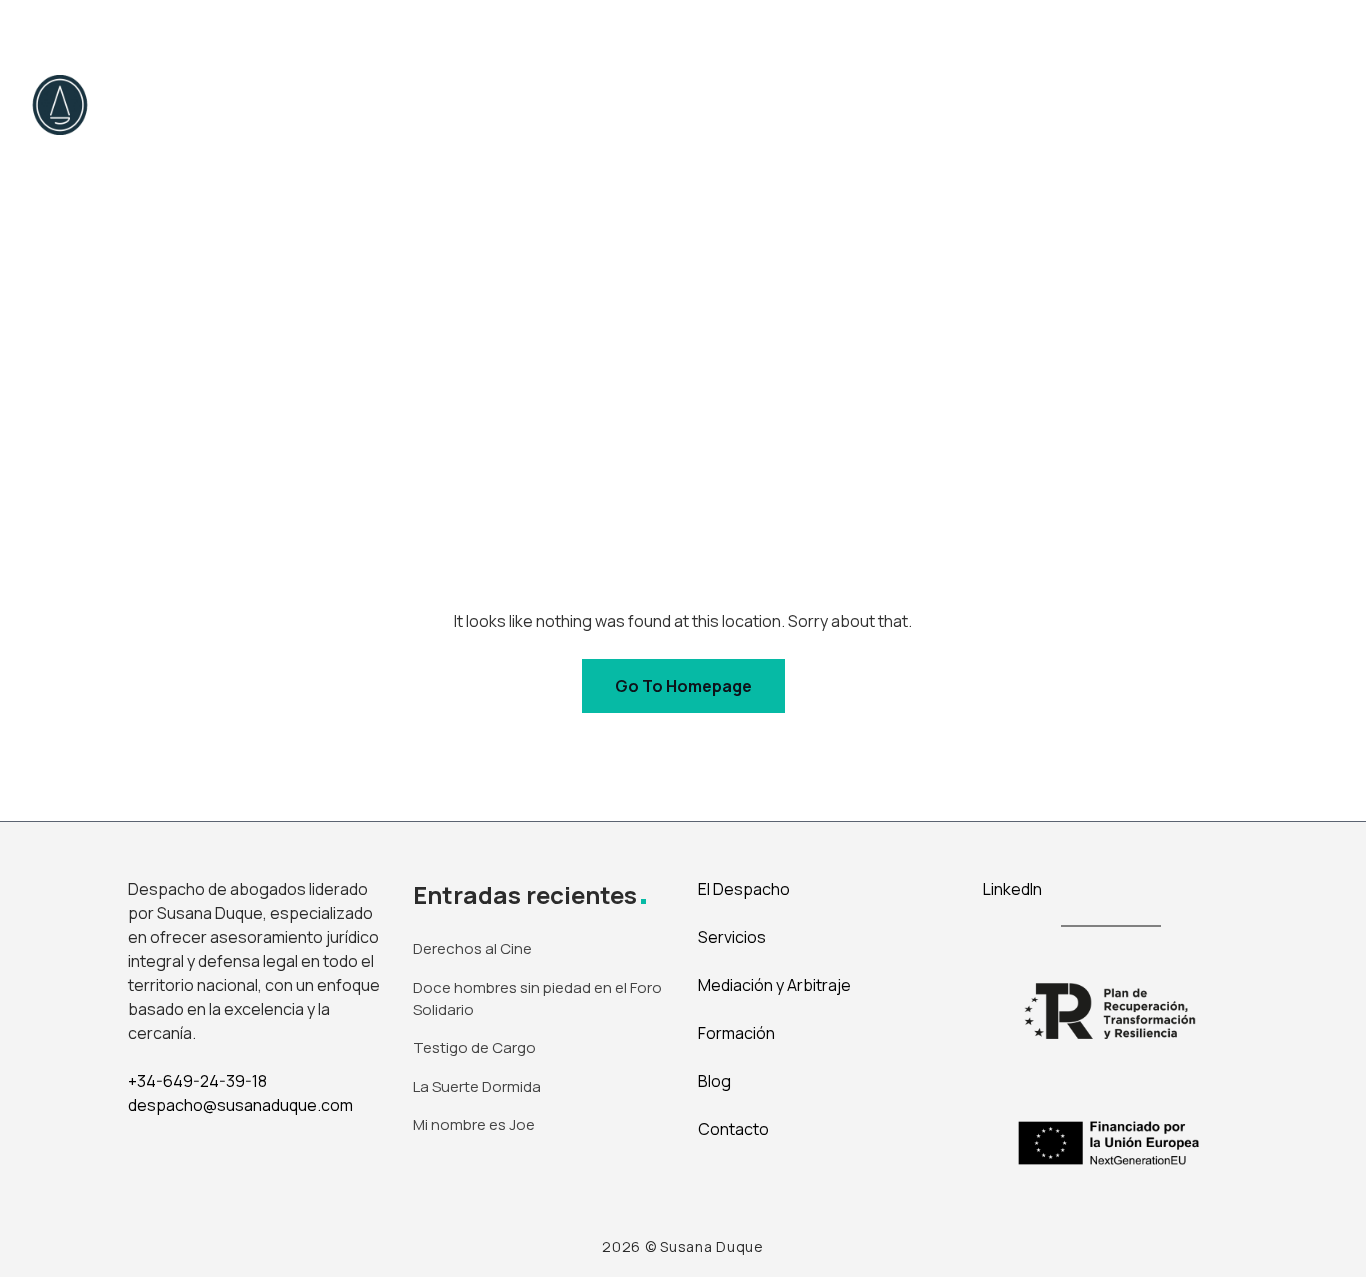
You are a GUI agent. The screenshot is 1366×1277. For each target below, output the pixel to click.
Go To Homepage (683, 686)
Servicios (732, 937)
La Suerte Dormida (477, 1086)
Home (260, 105)
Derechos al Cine (472, 948)
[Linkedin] (1312, 28)
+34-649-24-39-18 (197, 1081)
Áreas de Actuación (539, 105)
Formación (736, 1033)
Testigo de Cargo (474, 1047)
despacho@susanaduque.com (240, 1105)
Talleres (907, 105)
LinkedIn (1012, 889)
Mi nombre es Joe (474, 1124)
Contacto (1087, 105)
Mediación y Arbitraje (748, 105)
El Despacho (371, 105)
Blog (993, 105)
